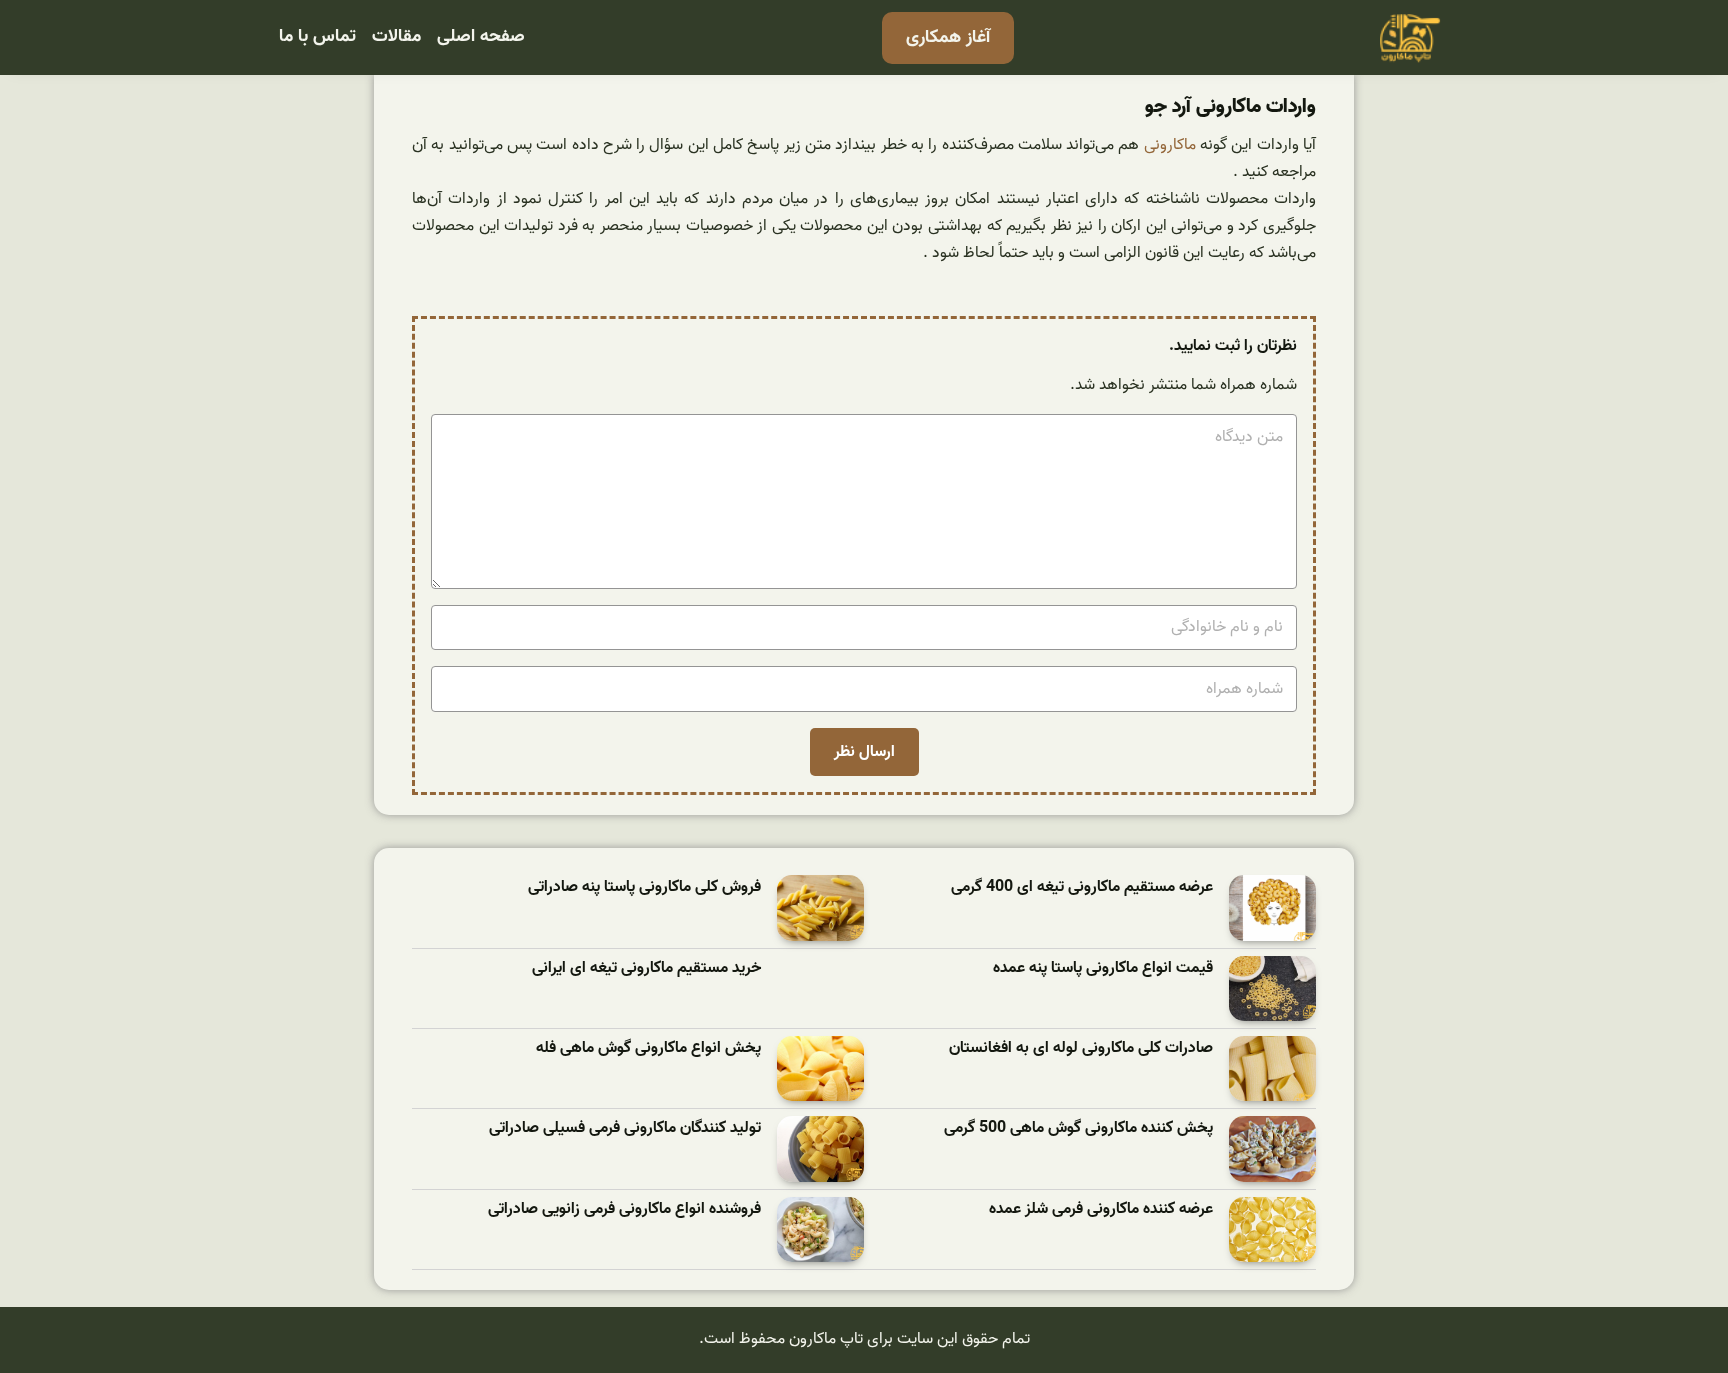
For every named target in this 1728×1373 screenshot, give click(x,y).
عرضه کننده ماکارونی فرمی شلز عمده (1101, 1209)
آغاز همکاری (948, 37)
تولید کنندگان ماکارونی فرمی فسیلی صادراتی (625, 1128)
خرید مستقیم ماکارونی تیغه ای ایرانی (646, 968)
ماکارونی (1170, 145)
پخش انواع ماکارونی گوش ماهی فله (648, 1048)
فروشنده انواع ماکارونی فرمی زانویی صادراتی (624, 1209)
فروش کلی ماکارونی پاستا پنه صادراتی (644, 887)
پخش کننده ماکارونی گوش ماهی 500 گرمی (1078, 1128)
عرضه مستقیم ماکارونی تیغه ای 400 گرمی (1082, 887)
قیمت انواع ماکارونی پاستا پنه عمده (1103, 968)
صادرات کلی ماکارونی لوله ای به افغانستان (1081, 1048)
